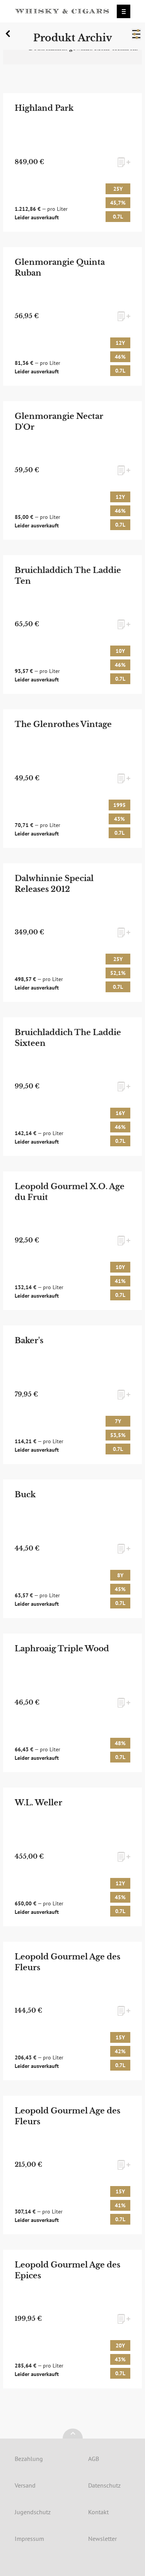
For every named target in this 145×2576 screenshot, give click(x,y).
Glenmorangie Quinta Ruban (60, 268)
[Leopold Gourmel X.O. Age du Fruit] (73, 1241)
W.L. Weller (38, 1803)
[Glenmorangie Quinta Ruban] (73, 316)
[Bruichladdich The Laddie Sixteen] (73, 1087)
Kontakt (98, 2512)
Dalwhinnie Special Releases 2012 (54, 884)
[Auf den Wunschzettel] (124, 162)
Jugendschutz (33, 2512)
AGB (94, 2459)
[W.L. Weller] (73, 1857)
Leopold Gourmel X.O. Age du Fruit (70, 1192)
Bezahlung (29, 2459)
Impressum (29, 2539)
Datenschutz (104, 2485)
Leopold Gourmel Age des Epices (67, 2270)
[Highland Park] (73, 162)
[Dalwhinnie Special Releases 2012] (73, 933)
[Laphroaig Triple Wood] (73, 1703)
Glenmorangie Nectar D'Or (59, 422)
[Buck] (73, 1549)
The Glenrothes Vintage (63, 724)
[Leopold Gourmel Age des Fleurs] (73, 2011)
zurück (9, 36)
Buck (25, 1495)
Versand (25, 2485)
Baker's (29, 1341)
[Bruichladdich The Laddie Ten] (73, 625)
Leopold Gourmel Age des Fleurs (67, 1962)
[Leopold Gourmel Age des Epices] (73, 2319)
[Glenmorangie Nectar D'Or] (73, 470)
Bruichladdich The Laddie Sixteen (68, 1038)
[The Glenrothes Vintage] (73, 779)
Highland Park (44, 108)
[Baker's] (73, 1395)
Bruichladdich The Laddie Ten (68, 576)
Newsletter (102, 2539)
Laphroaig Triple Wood (62, 1649)
